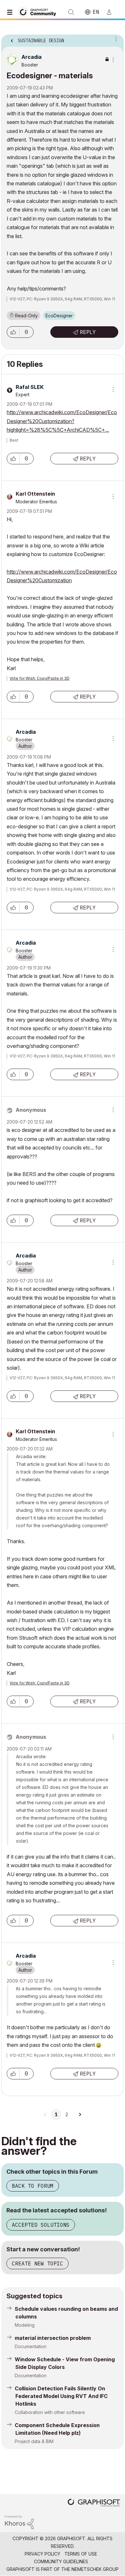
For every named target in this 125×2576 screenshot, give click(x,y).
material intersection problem (53, 2338)
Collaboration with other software (50, 2412)
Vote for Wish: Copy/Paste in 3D (40, 678)
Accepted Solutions (41, 2225)
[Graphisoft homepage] (94, 2503)
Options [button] (115, 39)
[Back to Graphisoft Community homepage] (39, 12)
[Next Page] (80, 2115)
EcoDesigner (59, 316)
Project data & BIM (34, 2441)
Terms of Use (81, 2554)
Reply (88, 332)
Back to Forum (33, 2186)
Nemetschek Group (95, 2569)
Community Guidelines (61, 2561)
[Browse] (11, 12)
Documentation (31, 2346)
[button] (13, 332)
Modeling (25, 2325)
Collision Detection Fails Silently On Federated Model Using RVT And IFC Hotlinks (61, 2396)
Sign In (112, 12)
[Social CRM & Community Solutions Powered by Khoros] (19, 2522)
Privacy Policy (42, 2554)
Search (71, 12)
